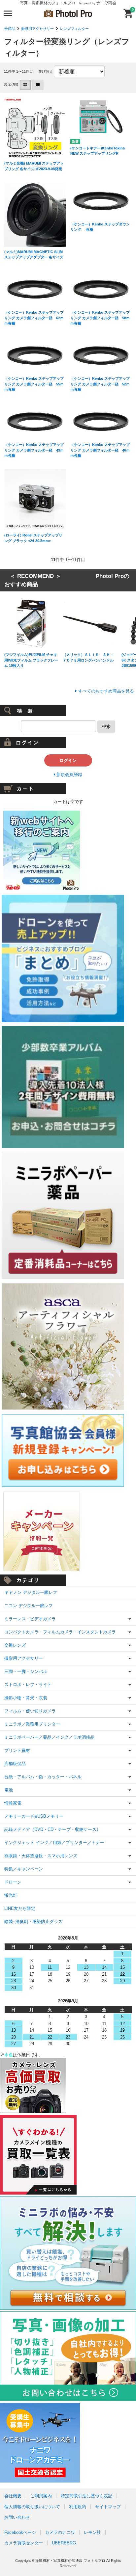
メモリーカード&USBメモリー (34, 1816)
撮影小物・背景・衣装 (26, 1698)
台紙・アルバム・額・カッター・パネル (43, 1777)
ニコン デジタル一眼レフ (29, 1606)
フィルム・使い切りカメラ (30, 1711)
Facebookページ (20, 2532)
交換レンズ (15, 1645)
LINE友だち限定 (20, 1908)
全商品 (10, 29)
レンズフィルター (74, 29)
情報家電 (13, 1803)
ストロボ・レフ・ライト (28, 1685)
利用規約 (78, 2507)
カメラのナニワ (60, 2532)
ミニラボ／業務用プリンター (32, 1724)
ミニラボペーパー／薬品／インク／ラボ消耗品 (49, 1737)
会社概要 (13, 2496)
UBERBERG (64, 2543)
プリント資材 (17, 1750)
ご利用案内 (41, 2496)
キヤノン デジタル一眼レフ (31, 1592)
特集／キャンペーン (24, 1869)
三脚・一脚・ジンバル (26, 1671)
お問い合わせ (17, 2517)
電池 (9, 1790)
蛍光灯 (11, 1895)
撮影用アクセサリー (37, 29)
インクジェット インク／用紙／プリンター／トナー (54, 1843)
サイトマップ (108, 2507)
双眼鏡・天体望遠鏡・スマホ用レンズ (41, 1856)
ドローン (13, 1882)
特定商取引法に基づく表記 (86, 2496)
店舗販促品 (15, 1764)
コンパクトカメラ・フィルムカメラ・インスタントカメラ (60, 1632)
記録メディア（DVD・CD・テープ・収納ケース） (52, 1829)
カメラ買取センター (24, 2543)
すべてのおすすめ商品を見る (106, 691)
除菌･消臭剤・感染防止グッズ (33, 1922)
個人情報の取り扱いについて (32, 2507)
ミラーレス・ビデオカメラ (30, 1619)
